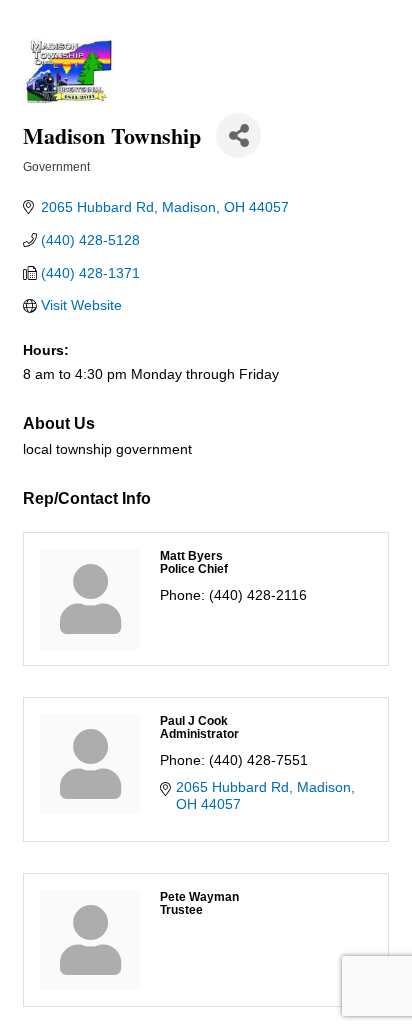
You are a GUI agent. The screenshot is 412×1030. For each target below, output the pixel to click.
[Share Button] (238, 135)
